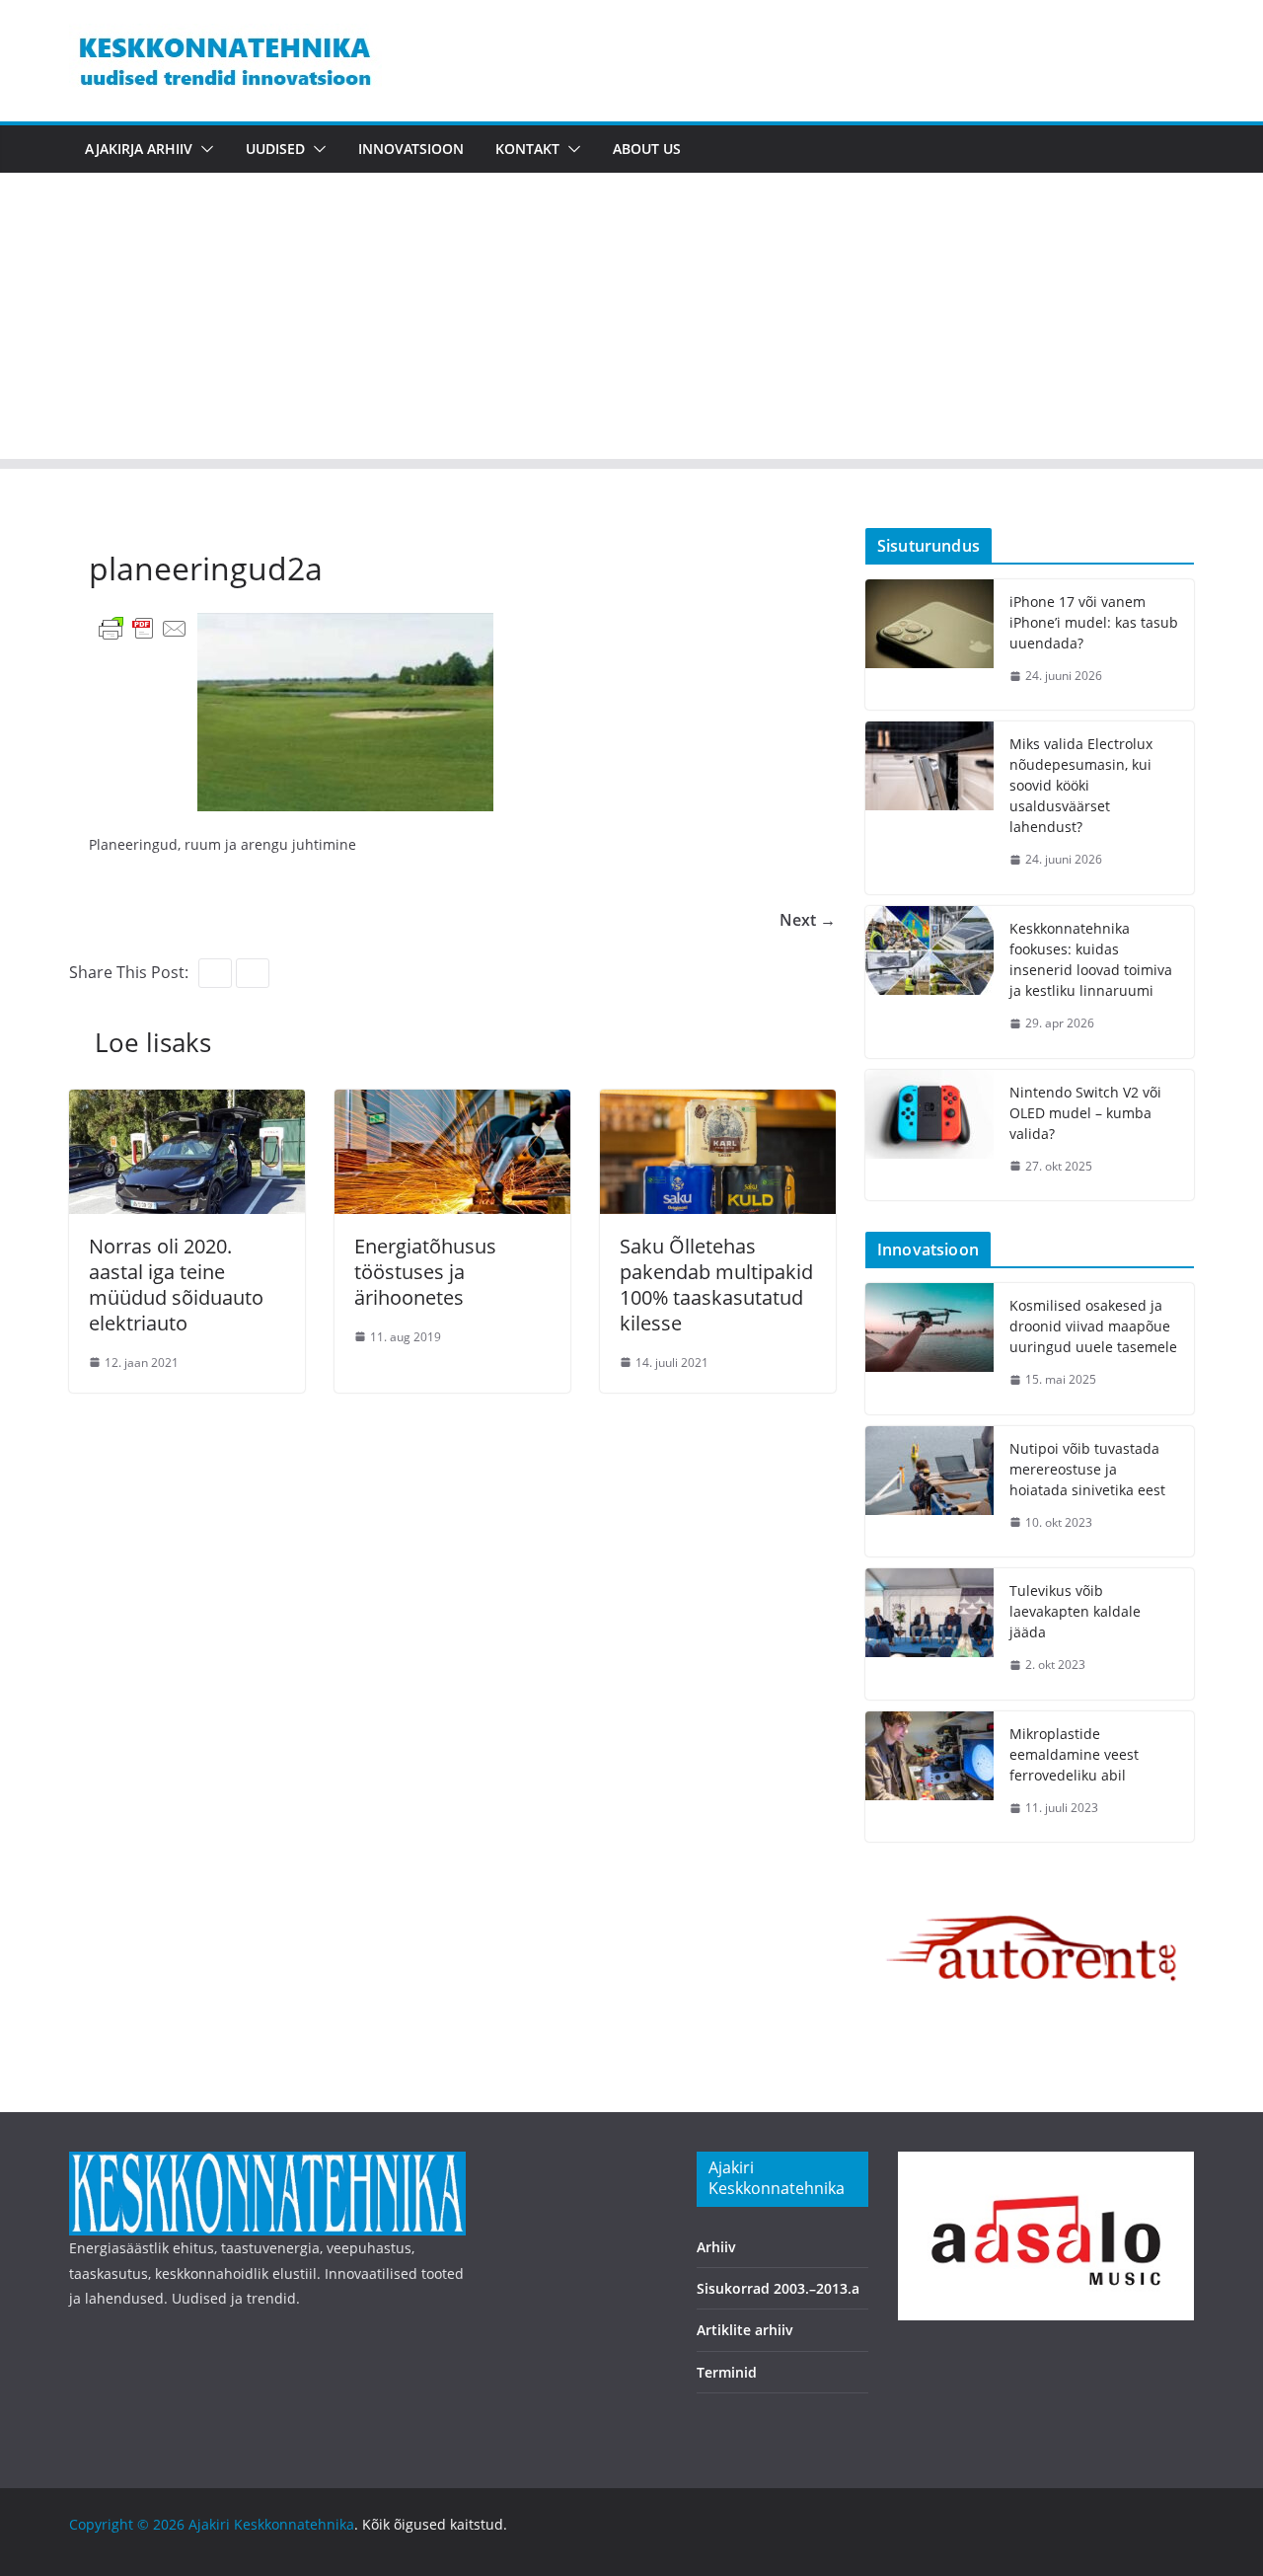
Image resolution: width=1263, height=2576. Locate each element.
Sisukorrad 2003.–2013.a (778, 2288)
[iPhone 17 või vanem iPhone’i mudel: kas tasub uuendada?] (929, 645)
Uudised (275, 149)
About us (647, 149)
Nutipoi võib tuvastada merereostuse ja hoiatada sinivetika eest (1087, 1469)
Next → (808, 920)
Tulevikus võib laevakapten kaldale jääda (1075, 1611)
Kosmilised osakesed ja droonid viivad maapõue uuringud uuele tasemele (1093, 1326)
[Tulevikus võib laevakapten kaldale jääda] (929, 1634)
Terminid (727, 2372)
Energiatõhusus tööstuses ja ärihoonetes (425, 1272)
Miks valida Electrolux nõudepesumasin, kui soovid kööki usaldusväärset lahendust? (1081, 785)
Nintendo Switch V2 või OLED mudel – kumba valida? (1085, 1113)
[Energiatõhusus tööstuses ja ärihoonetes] (452, 1103)
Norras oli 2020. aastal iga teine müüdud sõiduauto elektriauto (176, 1285)
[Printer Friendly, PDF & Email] (143, 627)
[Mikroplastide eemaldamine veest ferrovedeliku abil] (929, 1777)
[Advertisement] (631, 321)
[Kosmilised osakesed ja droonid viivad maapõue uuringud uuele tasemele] (929, 1349)
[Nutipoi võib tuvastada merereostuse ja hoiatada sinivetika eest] (929, 1492)
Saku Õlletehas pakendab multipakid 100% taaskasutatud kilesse (716, 1285)
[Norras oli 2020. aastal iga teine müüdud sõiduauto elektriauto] (187, 1103)
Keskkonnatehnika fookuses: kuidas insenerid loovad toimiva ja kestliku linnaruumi (1091, 959)
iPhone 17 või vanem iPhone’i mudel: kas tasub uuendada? (1094, 622)
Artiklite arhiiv (745, 2330)
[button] (203, 149)
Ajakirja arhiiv (139, 149)
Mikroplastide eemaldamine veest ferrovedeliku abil (1074, 1754)
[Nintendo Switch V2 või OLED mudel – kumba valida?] (929, 1136)
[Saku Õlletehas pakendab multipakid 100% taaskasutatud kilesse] (718, 1103)
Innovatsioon (411, 149)
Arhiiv (716, 2247)
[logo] (267, 2164)
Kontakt (527, 149)
